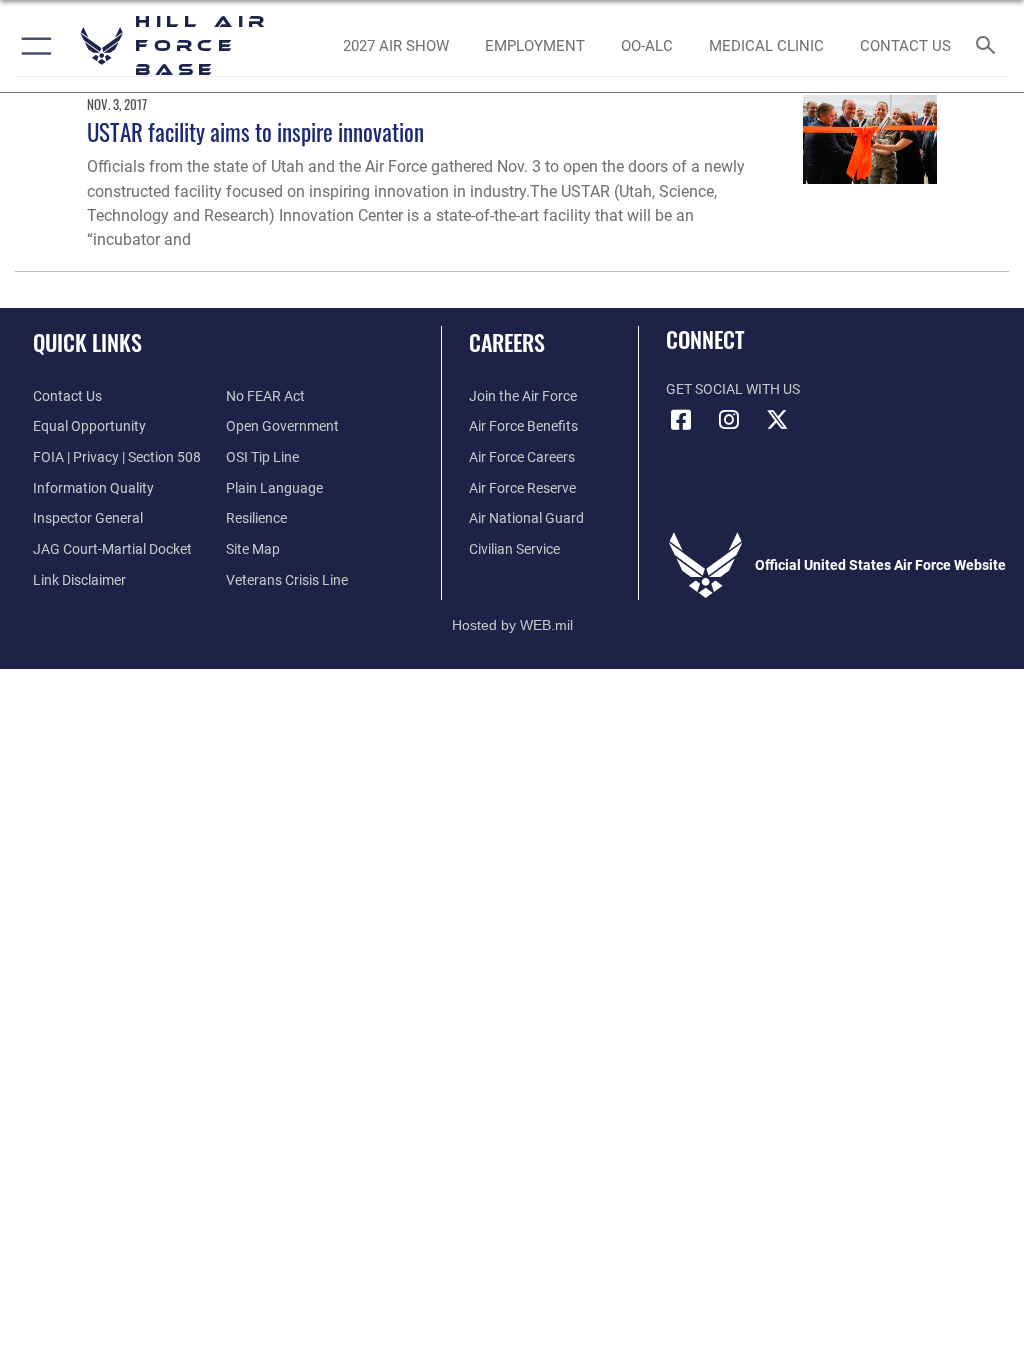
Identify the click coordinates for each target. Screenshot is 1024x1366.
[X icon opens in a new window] (777, 420)
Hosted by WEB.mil (512, 625)
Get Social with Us (733, 389)
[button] (32, 46)
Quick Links (87, 342)
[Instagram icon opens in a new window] (729, 420)
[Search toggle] (989, 46)
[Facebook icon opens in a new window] (681, 420)
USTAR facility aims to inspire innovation (255, 131)
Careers (507, 342)
